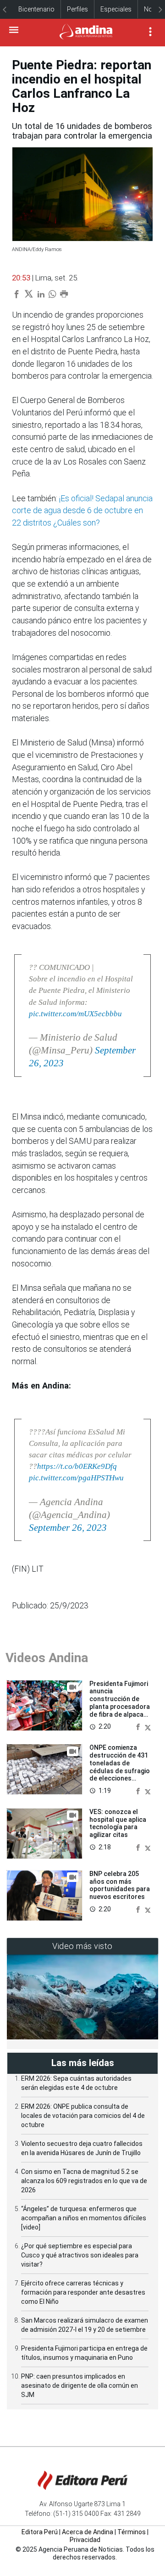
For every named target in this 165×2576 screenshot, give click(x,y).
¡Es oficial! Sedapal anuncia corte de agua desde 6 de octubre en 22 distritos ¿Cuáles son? (82, 511)
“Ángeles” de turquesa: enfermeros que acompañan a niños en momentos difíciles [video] (84, 2218)
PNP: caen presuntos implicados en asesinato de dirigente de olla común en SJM (80, 2386)
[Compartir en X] (148, 1727)
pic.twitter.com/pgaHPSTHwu (76, 1478)
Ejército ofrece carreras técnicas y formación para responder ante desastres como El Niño (83, 2292)
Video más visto (82, 1946)
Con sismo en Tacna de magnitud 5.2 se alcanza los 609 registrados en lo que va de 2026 (84, 2181)
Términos (132, 2532)
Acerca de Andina (88, 2532)
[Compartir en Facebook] (139, 1727)
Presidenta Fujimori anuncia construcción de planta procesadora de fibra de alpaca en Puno (120, 1703)
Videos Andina (47, 1658)
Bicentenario (36, 9)
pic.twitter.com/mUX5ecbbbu (75, 1014)
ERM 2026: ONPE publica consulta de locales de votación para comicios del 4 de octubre (83, 2116)
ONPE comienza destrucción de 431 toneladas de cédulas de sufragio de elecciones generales (120, 1767)
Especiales (116, 9)
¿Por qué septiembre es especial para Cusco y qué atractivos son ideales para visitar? (80, 2255)
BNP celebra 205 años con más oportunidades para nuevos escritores (120, 1885)
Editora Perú (40, 2532)
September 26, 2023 (68, 1528)
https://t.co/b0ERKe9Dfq (77, 1466)
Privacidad (85, 2540)
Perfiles (77, 9)
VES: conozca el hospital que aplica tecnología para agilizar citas (118, 1823)
